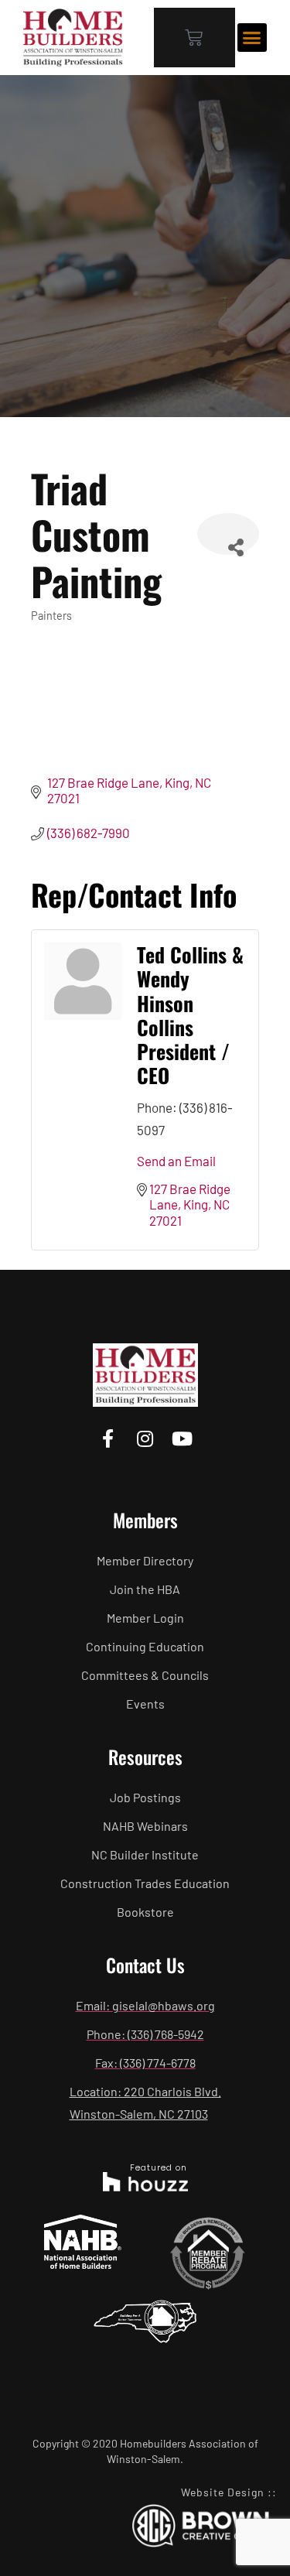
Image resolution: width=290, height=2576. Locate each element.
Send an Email (176, 1161)
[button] (252, 38)
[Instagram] (145, 1439)
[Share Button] (228, 534)
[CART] (194, 38)
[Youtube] (182, 1439)
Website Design (223, 2492)
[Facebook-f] (108, 1439)
